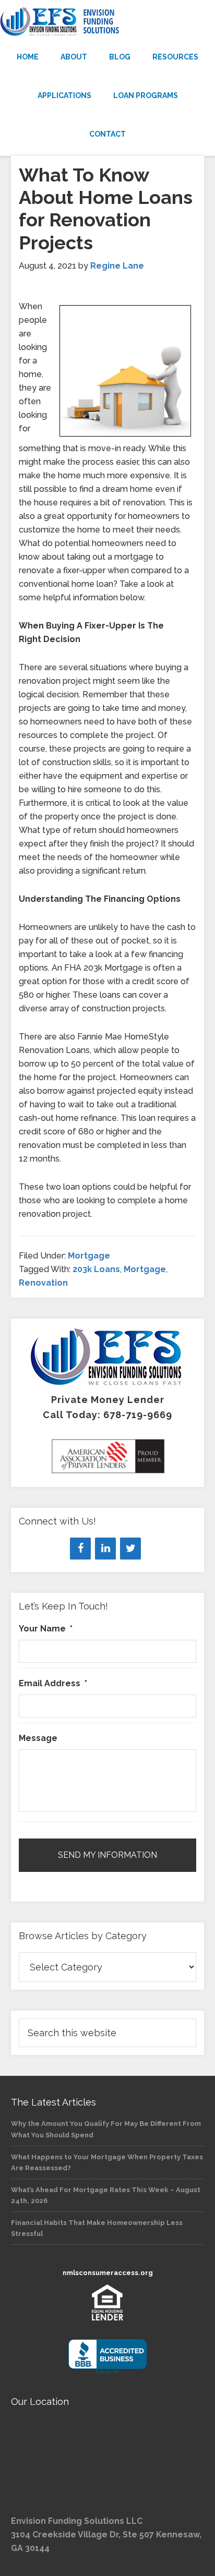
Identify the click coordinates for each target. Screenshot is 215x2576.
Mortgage (89, 1256)
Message (38, 1738)
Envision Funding (107, 22)
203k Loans (96, 1269)
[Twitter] (130, 1549)
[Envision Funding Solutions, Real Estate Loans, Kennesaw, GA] (107, 2357)
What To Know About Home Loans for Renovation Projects (106, 209)
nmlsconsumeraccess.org (108, 2273)
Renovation (43, 1283)
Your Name (46, 1629)
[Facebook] (80, 1549)
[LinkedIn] (105, 1549)
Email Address (53, 1683)
